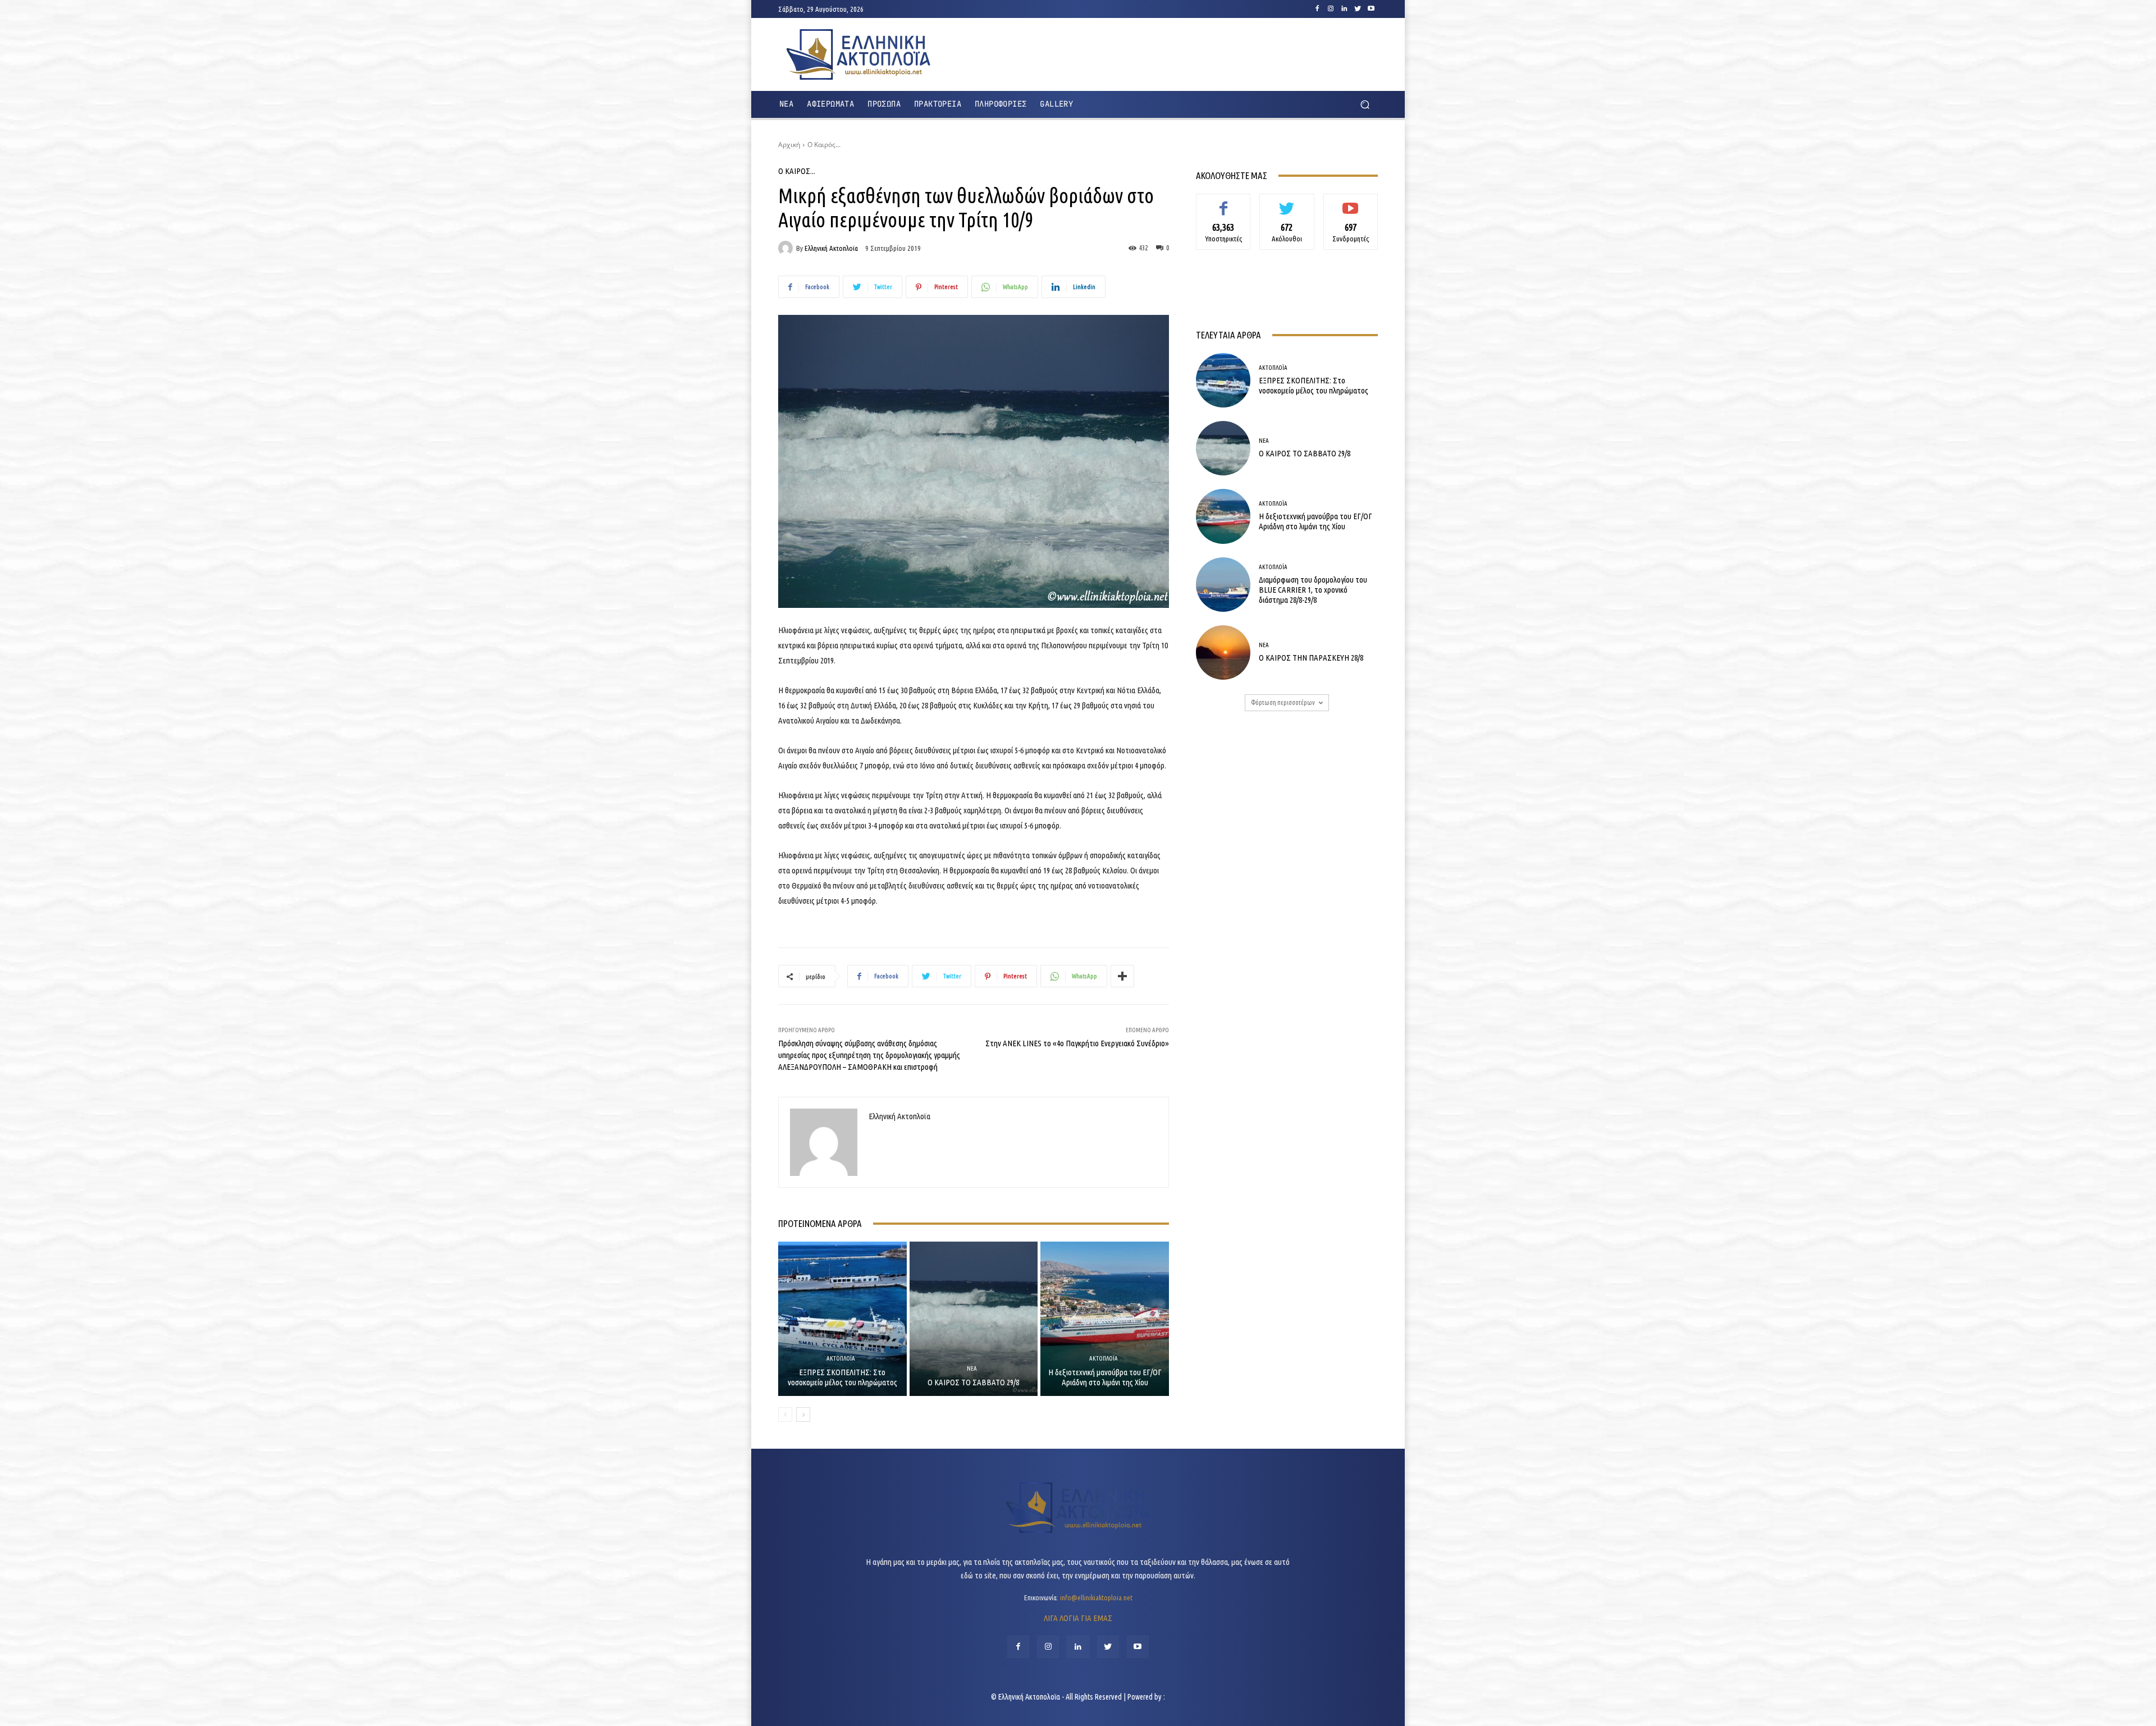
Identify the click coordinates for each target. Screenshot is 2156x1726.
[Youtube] (1371, 9)
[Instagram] (1331, 9)
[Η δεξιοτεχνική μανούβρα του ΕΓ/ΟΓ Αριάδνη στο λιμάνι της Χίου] (1105, 1318)
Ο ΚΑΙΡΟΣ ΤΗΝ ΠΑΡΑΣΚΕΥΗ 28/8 (1311, 658)
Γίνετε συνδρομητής (1351, 206)
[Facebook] (1317, 9)
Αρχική (789, 145)
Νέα (972, 1369)
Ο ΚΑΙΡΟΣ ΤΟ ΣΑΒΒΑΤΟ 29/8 (973, 1382)
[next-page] (803, 1414)
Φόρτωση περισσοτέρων (1283, 702)
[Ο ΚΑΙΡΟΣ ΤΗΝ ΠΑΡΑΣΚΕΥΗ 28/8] (1223, 653)
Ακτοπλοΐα (841, 1359)
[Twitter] (1358, 9)
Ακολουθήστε (1287, 202)
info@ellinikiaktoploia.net (1096, 1597)
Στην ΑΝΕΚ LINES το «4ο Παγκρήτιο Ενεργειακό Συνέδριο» (1077, 1043)
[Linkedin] (1344, 9)
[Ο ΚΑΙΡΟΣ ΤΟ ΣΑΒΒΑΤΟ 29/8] (974, 1318)
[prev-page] (785, 1414)
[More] (1122, 976)
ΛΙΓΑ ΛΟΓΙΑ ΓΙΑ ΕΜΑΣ (1078, 1618)
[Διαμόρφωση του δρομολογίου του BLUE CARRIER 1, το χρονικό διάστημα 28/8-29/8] (1223, 585)
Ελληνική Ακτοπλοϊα (831, 248)
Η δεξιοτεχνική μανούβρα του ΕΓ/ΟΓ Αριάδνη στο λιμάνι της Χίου (1105, 1377)
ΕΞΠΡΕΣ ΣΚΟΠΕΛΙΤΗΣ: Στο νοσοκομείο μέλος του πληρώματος (842, 1377)
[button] (1365, 105)
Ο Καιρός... (824, 145)
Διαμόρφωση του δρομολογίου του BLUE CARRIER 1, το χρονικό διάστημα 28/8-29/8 (1313, 590)
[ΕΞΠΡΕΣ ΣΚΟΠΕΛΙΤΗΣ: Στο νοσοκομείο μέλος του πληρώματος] (842, 1318)
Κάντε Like (1223, 202)
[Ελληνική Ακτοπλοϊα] (787, 248)
